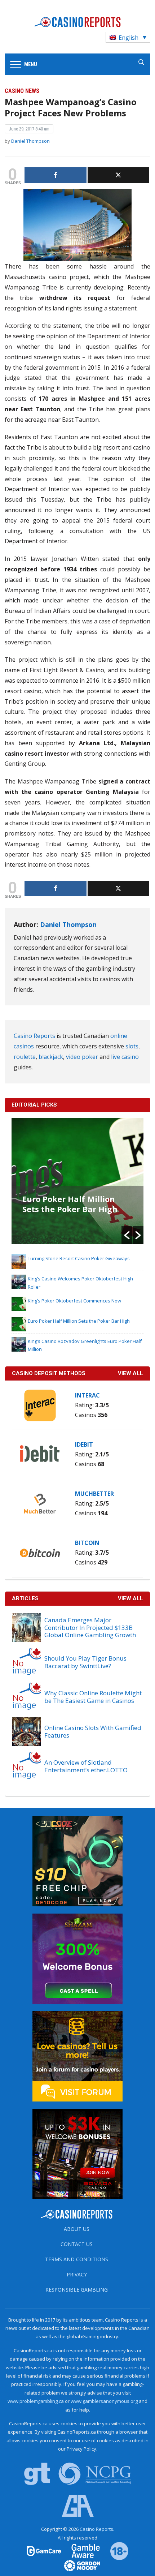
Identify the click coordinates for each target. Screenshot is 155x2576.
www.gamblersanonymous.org (104, 2401)
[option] (78, 1181)
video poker (82, 1057)
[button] (127, 1235)
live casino (125, 1057)
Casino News (22, 91)
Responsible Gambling (77, 2290)
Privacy (77, 2274)
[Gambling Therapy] (77, 2565)
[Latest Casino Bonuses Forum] (77, 2056)
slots (132, 1046)
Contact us (77, 2244)
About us (77, 2229)
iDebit (84, 1444)
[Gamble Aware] (81, 2551)
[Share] (56, 175)
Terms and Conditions (77, 2259)
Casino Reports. (97, 2529)
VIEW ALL (130, 1373)
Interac (87, 1395)
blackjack (51, 1057)
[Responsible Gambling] (115, 2551)
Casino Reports (34, 1036)
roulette (25, 1057)
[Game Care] (44, 2551)
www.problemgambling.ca (36, 2401)
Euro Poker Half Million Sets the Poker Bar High (70, 1204)
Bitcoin (87, 1543)
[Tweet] (119, 175)
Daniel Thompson (30, 141)
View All (130, 1598)
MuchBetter (94, 1494)
